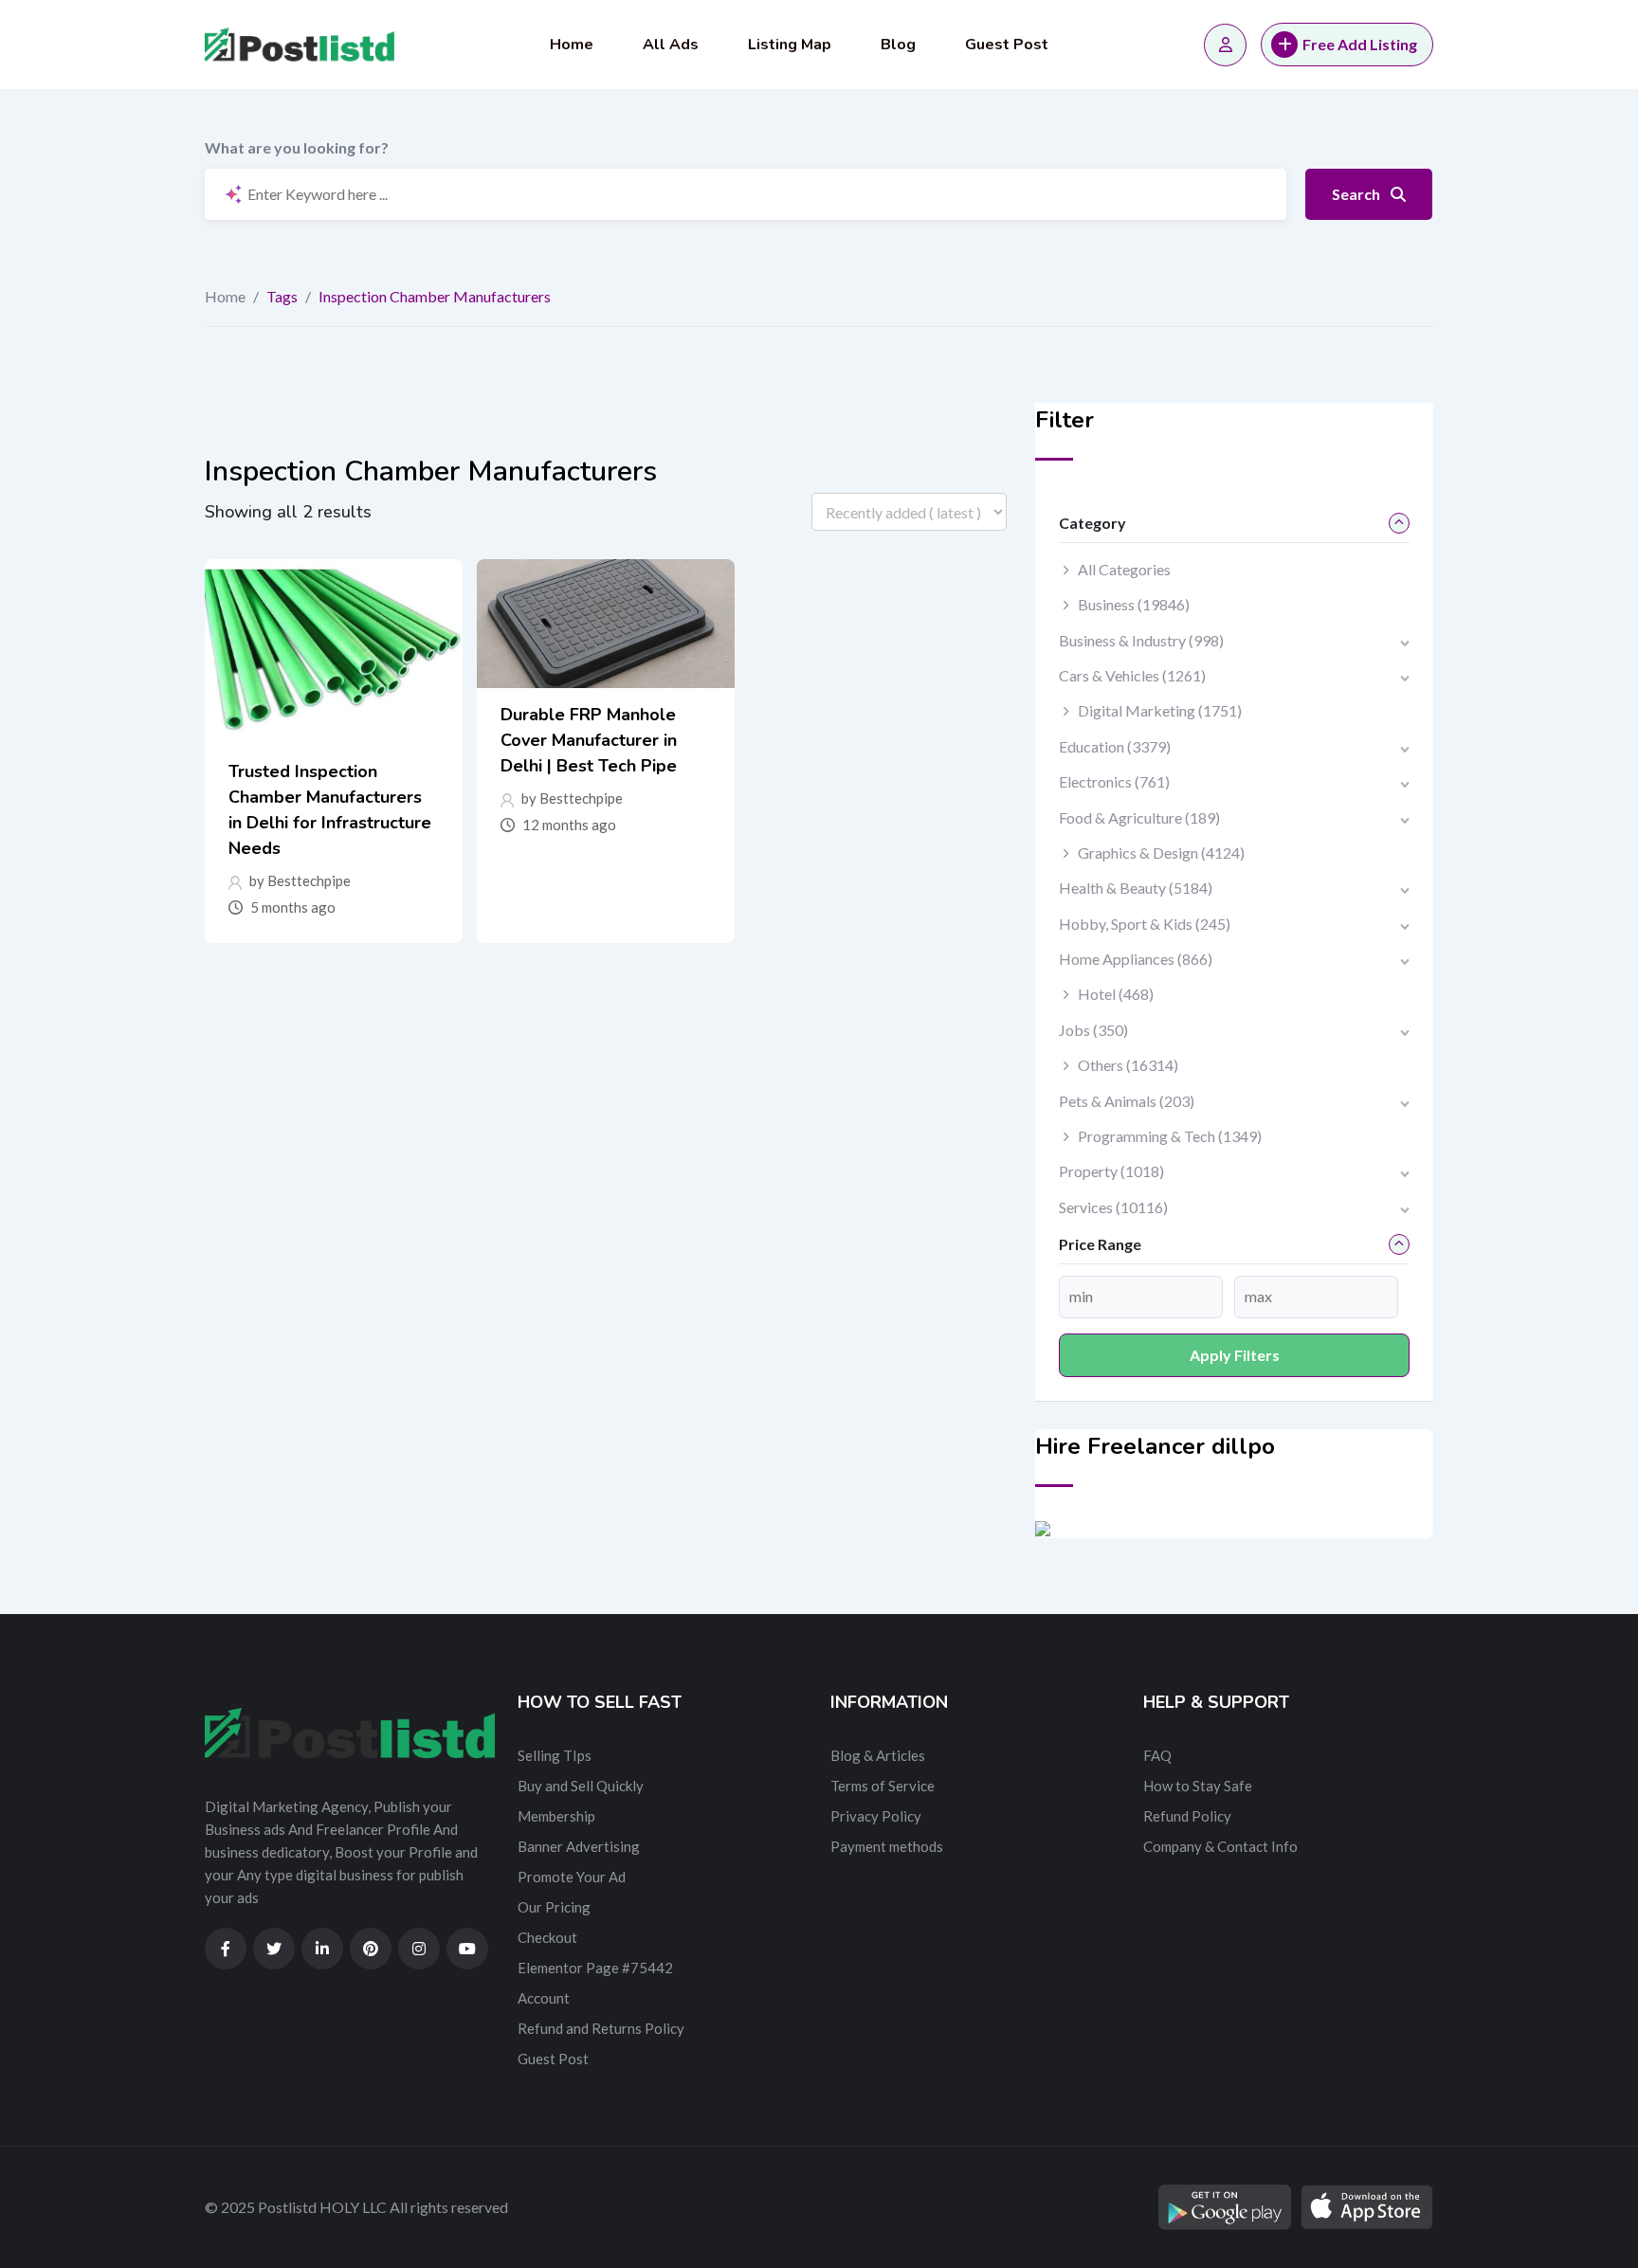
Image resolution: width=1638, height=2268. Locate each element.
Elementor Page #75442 (595, 1968)
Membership (556, 1816)
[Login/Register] (1225, 45)
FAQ (1157, 1755)
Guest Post (1007, 45)
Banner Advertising (579, 1846)
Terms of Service (883, 1786)
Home (572, 45)
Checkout (547, 1937)
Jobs (1093, 1030)
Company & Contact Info (1220, 1846)
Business (1134, 604)
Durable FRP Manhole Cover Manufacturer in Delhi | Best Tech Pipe (589, 740)
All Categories (1124, 569)
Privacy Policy (876, 1816)
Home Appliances (1136, 959)
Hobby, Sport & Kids (1145, 924)
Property (1111, 1171)
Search (1357, 194)
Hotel (1116, 994)
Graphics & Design (1161, 853)
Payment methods (887, 1846)
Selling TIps (555, 1755)
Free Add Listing (1360, 44)
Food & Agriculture (1139, 817)
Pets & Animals (1127, 1101)
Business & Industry (1141, 640)
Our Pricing (554, 1907)
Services (1113, 1207)
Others (1128, 1065)
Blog (898, 45)
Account (544, 1998)
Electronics (1114, 781)
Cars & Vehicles (1132, 675)
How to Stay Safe (1198, 1786)
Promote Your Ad (572, 1877)
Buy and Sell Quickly (581, 1786)
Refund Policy (1187, 1816)
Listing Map (790, 45)
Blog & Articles (878, 1755)
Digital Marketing (1160, 710)
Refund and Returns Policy (601, 2028)
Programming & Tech (1170, 1136)
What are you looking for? (297, 147)
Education (1115, 746)
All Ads (671, 45)
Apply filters (1235, 1355)
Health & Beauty (1136, 888)
